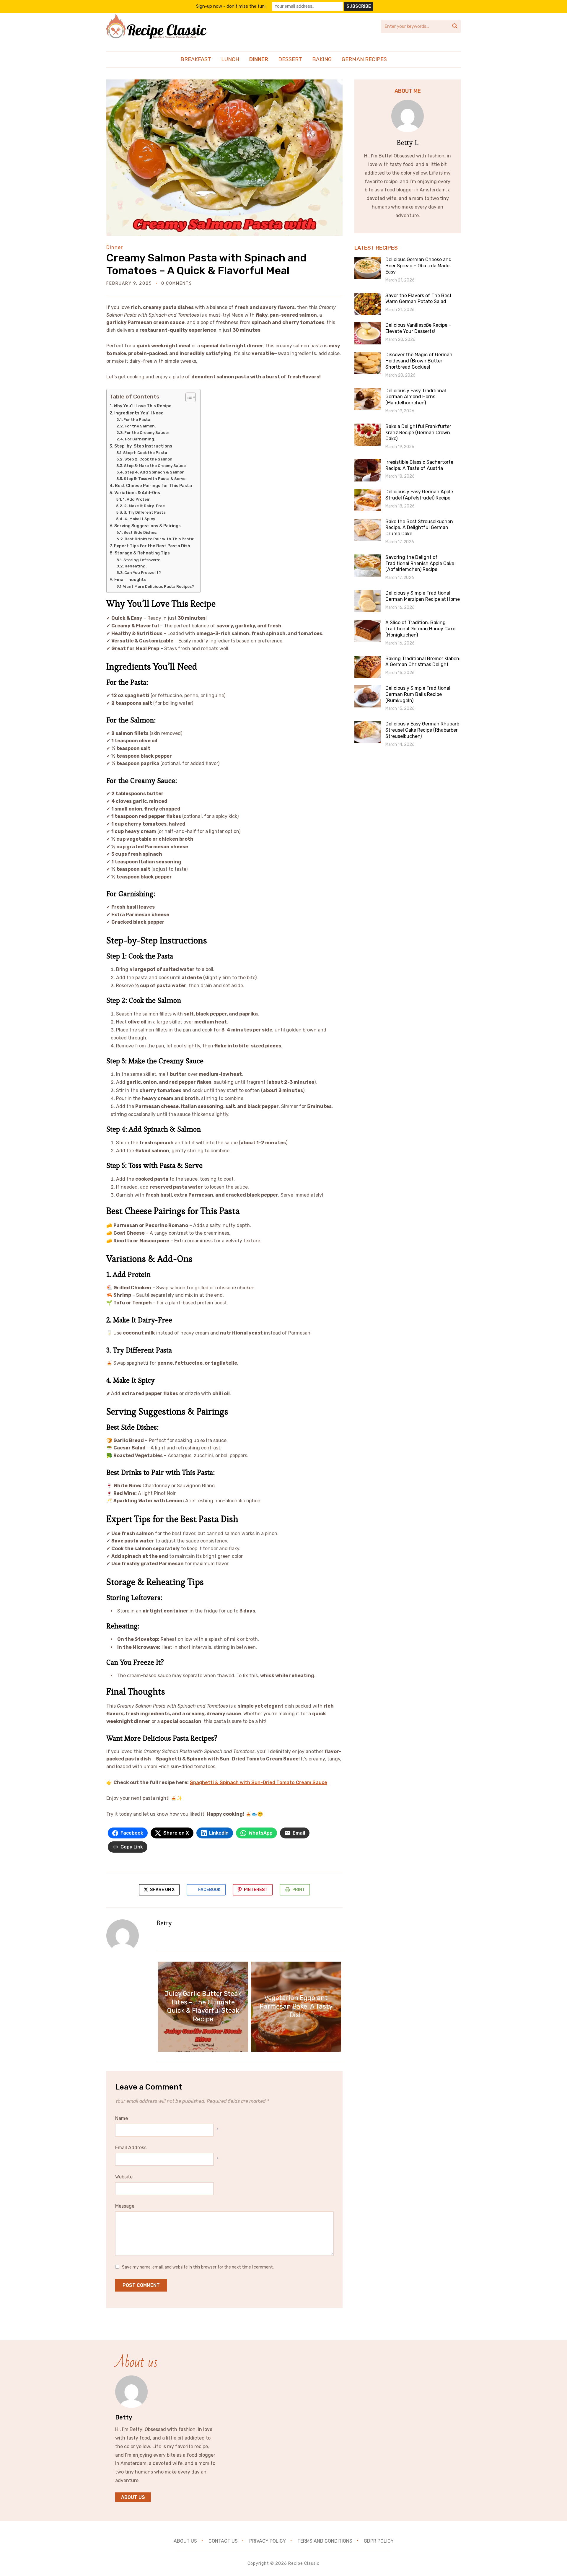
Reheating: (136, 566)
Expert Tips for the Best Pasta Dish (152, 546)
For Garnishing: (140, 439)
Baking (322, 59)
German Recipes (364, 59)
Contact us (223, 2541)
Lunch (230, 59)
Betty (164, 1923)
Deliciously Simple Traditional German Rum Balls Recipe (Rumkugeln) (418, 694)
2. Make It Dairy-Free (144, 506)
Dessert (290, 59)
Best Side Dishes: (140, 532)
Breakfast (196, 59)
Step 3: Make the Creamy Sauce (155, 466)
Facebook (209, 1890)
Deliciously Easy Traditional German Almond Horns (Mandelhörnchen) (416, 397)
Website (124, 2177)
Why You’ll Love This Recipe (143, 406)
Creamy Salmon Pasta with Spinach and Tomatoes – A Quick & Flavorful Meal (206, 264)
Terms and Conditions (325, 2541)
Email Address (131, 2148)
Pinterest (256, 1890)
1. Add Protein (137, 499)
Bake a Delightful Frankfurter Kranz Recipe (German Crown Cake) (418, 433)
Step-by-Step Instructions (143, 446)
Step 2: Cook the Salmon (148, 459)
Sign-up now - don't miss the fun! (231, 6)
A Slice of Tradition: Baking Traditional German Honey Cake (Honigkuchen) (420, 629)
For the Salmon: (140, 426)
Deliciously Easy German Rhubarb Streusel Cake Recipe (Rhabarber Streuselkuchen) (422, 730)
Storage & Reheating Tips (142, 553)
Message (125, 2206)
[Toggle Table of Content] (188, 397)
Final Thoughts (130, 580)
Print (299, 1890)
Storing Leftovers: (142, 560)
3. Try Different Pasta (145, 512)
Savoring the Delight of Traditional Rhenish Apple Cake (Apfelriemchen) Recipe (420, 563)
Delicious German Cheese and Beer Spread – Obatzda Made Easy (418, 266)
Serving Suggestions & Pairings (148, 526)
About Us (133, 2497)
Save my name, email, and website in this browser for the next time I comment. (198, 2267)
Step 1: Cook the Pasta (145, 453)
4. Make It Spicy (140, 519)
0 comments (177, 283)
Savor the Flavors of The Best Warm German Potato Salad (418, 299)
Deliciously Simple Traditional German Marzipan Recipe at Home (423, 596)
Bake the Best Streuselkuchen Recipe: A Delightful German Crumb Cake (419, 528)
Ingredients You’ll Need (139, 413)
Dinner (259, 59)
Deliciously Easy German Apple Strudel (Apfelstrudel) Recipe (419, 495)
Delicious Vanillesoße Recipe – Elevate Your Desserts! (418, 328)
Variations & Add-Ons (137, 493)
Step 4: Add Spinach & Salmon (155, 472)
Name (122, 2118)
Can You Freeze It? (143, 573)
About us (185, 2541)
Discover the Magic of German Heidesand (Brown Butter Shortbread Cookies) (419, 361)
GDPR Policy (379, 2541)
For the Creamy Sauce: (147, 433)
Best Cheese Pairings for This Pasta (153, 486)
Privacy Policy (268, 2541)
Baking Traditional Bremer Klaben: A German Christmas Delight (423, 662)
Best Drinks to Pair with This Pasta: (159, 539)
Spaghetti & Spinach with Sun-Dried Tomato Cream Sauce (259, 1782)
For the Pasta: (137, 420)
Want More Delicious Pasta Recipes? (159, 586)
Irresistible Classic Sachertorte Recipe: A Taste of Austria (419, 465)
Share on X (162, 1890)
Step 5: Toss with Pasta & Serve (155, 479)
